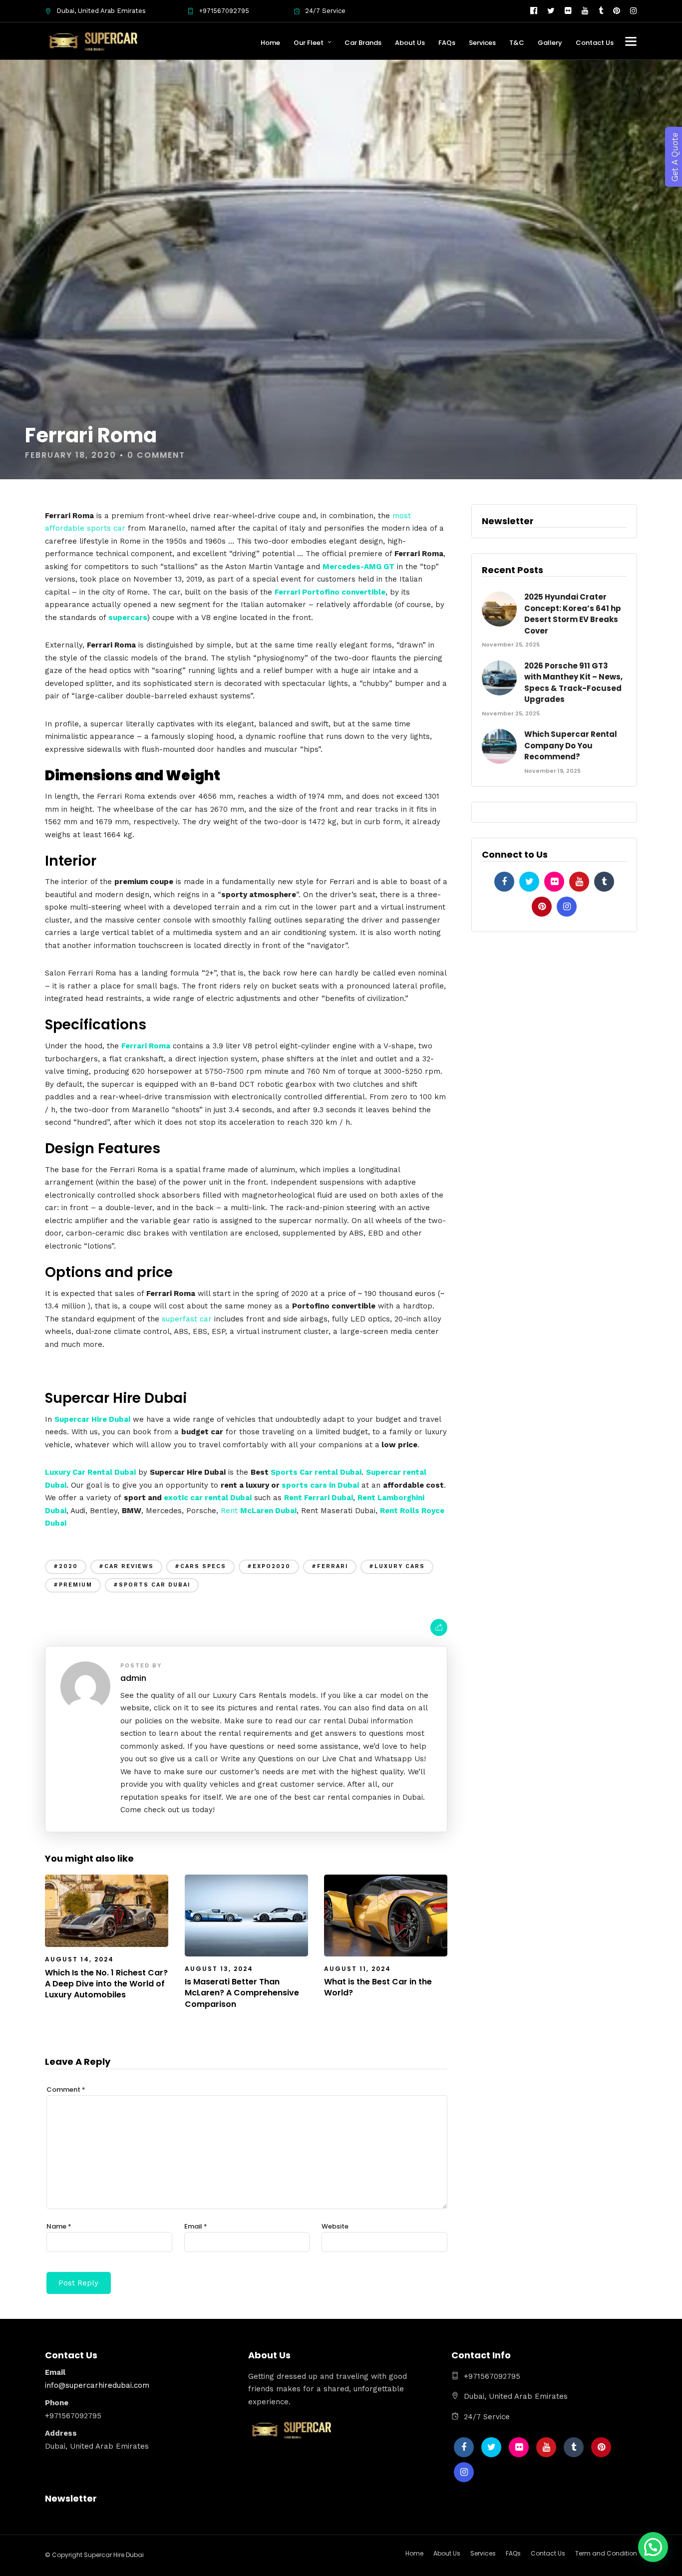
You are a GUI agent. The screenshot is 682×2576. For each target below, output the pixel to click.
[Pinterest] (617, 11)
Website (335, 2226)
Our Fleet (309, 43)
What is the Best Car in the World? (378, 1987)
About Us (410, 43)
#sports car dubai (152, 1585)
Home (270, 43)
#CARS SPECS (200, 1566)
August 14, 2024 (79, 1959)
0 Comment (156, 455)
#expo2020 (269, 1566)
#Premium (73, 1585)
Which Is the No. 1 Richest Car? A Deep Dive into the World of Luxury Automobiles (106, 1984)
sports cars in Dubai (320, 1485)
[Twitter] (529, 882)
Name (59, 2226)
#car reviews (126, 1566)
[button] (653, 2547)
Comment (66, 2090)
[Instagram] (634, 11)
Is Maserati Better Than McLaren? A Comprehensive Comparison (242, 1993)
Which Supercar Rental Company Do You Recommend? (571, 745)
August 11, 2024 (357, 1969)
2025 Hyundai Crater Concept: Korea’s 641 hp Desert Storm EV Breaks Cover (573, 614)
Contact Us (595, 43)
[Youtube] (585, 11)
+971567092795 (224, 11)
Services (482, 43)
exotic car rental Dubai (208, 1498)
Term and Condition (606, 2553)
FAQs (447, 43)
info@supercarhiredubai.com (97, 2385)
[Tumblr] (601, 11)
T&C (517, 43)
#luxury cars (397, 1566)
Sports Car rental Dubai (316, 1472)
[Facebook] (504, 882)
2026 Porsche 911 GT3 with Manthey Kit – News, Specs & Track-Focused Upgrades (573, 683)
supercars (128, 618)
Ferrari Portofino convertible (330, 592)
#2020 (66, 1566)
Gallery (550, 43)
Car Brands (363, 43)
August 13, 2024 (219, 1969)
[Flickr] (568, 11)
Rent (259, 1511)
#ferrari (330, 1566)
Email (196, 2226)
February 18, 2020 (71, 455)
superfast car (187, 1319)
